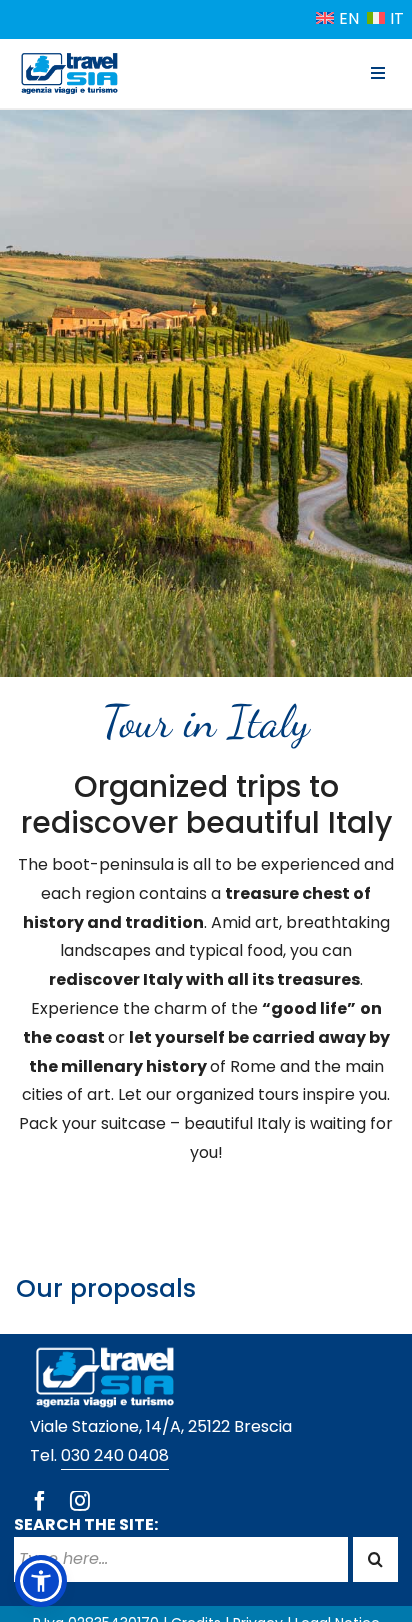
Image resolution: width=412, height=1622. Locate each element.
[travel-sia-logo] (69, 56)
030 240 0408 (115, 1455)
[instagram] (80, 1501)
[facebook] (40, 1501)
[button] (41, 1581)
